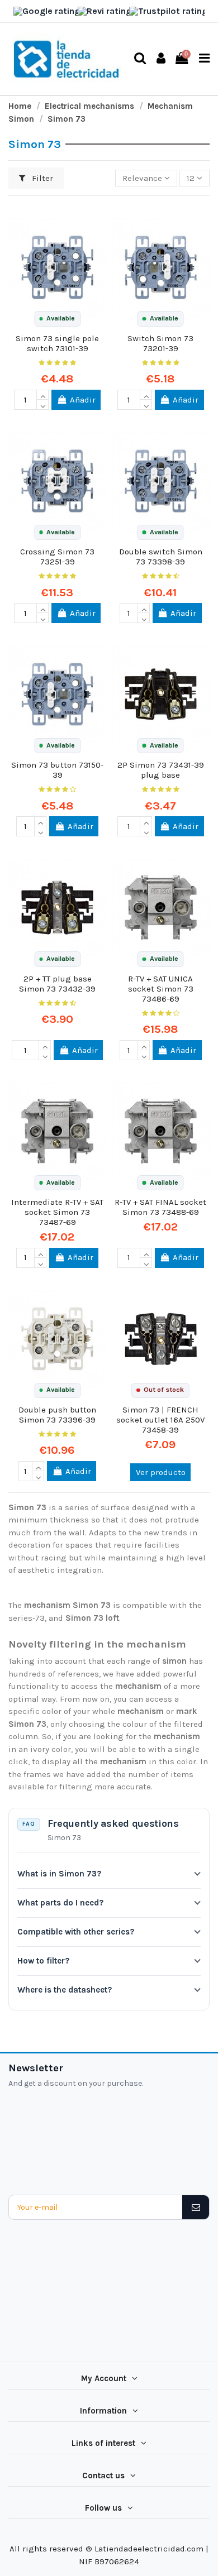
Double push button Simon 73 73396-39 (57, 1415)
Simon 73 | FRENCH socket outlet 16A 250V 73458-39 (160, 1420)
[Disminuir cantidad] (42, 405)
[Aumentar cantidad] (42, 395)
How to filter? (43, 1961)
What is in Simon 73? (59, 1874)
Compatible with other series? (76, 1932)
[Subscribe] (195, 2207)
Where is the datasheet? (65, 1990)
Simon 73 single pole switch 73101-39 (57, 343)
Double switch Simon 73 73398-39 (161, 557)
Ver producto (161, 1472)
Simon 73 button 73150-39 (57, 770)
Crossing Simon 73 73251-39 (57, 557)
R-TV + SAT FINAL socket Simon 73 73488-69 (160, 1207)
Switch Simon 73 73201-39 (160, 343)
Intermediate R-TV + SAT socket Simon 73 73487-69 (57, 1212)
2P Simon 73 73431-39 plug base (161, 770)
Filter (41, 178)
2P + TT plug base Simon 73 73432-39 (57, 984)
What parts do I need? (60, 1903)
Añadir (83, 400)
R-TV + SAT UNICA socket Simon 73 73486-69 (161, 989)
